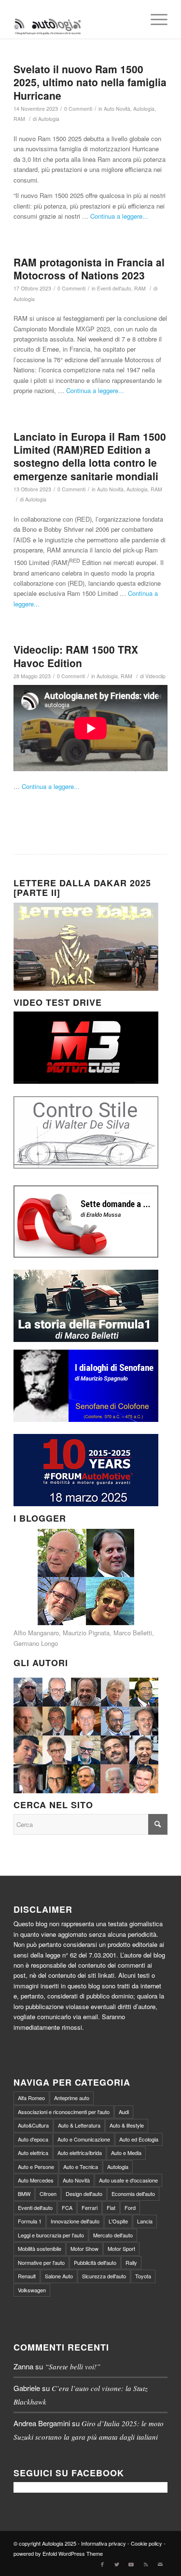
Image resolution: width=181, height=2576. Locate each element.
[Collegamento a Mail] (160, 2564)
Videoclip (155, 676)
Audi (124, 2112)
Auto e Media (126, 2153)
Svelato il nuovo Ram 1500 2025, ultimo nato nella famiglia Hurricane (90, 82)
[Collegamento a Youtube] (131, 2564)
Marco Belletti (133, 1633)
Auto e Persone (36, 2167)
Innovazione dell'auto (75, 2221)
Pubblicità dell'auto (95, 2262)
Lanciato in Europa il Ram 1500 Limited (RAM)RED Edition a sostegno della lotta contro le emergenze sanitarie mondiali (90, 456)
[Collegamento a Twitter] (117, 2564)
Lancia (145, 2221)
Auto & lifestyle (127, 2125)
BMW (24, 2194)
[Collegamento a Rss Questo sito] (146, 2564)
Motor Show (84, 2248)
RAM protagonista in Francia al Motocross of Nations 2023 (89, 269)
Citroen (48, 2194)
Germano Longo (36, 1643)
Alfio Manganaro (36, 1633)
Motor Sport (121, 2248)
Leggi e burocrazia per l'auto (51, 2235)
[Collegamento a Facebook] (102, 2564)
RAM (19, 119)
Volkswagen (32, 2290)
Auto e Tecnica (81, 2167)
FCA (67, 2208)
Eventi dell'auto (114, 288)
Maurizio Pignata (86, 1633)
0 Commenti (78, 109)
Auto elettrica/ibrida (80, 2153)
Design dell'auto (84, 2194)
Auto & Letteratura (79, 2125)
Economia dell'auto (133, 2194)
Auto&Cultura (33, 2125)
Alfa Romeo (31, 2098)
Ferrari (90, 2208)
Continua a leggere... (119, 216)
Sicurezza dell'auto (104, 2276)
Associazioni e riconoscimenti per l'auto (64, 2112)
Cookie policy (146, 2543)
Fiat (111, 2208)
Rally (131, 2262)
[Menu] (154, 19)
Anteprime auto (72, 2098)
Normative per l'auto (41, 2262)
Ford (130, 2208)
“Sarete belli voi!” (73, 2366)
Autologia (144, 109)
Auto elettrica (33, 2153)
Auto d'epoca (33, 2139)
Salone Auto (59, 2276)
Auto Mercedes (36, 2180)
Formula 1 (30, 2221)
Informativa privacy (104, 2543)
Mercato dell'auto (113, 2235)
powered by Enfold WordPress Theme (58, 2553)
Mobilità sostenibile (40, 2248)
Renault (27, 2276)
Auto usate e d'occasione (128, 2180)
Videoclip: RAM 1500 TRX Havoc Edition (76, 656)
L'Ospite (118, 2221)
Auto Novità (117, 109)
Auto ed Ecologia (139, 2139)
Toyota (143, 2276)
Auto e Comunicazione (84, 2139)
